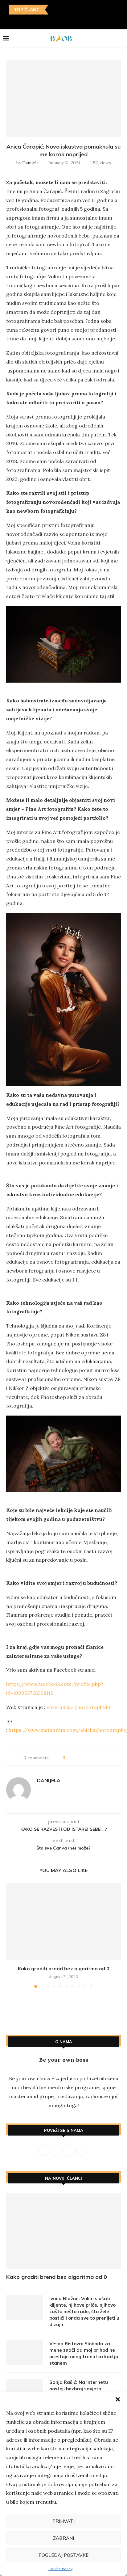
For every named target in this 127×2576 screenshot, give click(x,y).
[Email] (77, 21)
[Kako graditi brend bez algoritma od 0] (63, 1921)
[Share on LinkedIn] (93, 1758)
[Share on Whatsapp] (99, 1758)
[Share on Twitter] (81, 1758)
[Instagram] (50, 21)
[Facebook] (41, 21)
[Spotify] (86, 21)
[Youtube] (68, 21)
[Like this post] (68, 1758)
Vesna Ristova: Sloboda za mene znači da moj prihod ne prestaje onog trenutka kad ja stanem (84, 2353)
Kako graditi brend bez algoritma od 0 (64, 1968)
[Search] (121, 39)
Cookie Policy (60, 2569)
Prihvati (63, 2521)
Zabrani (63, 2538)
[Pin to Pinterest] (87, 1758)
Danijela (30, 163)
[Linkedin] (59, 21)
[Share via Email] (105, 1758)
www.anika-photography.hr (79, 1707)
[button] (118, 2399)
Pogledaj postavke (63, 2555)
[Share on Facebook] (75, 1758)
